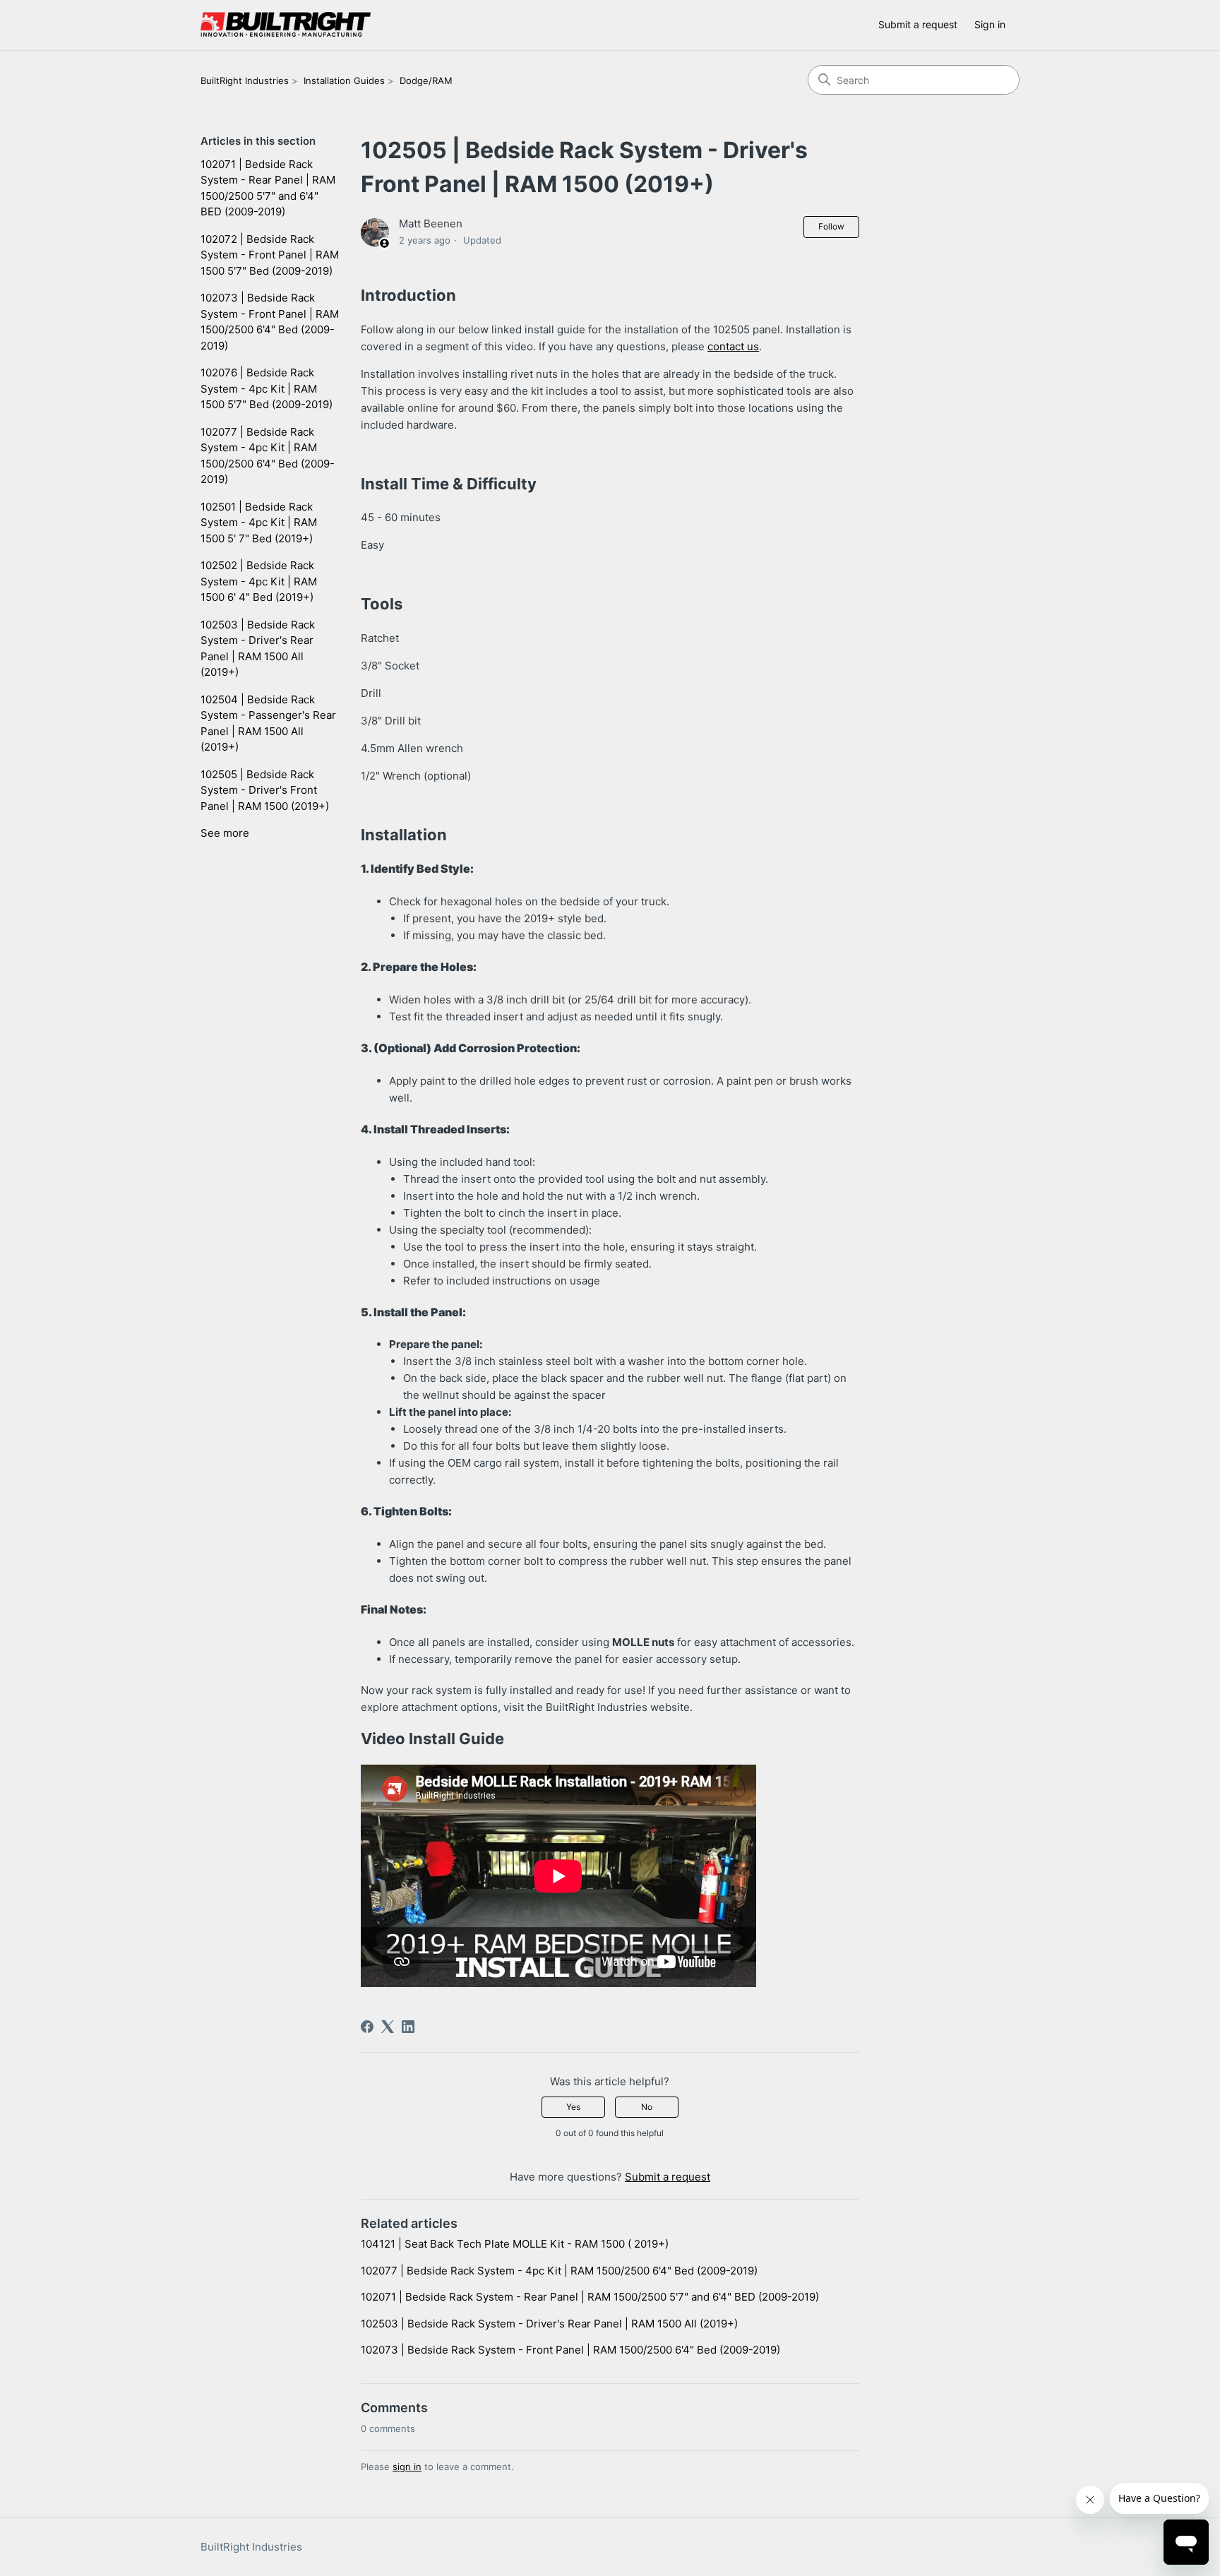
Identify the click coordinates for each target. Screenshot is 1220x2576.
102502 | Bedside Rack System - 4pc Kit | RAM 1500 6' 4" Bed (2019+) (259, 581)
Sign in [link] (990, 24)
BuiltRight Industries (245, 80)
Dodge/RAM (426, 80)
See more (225, 833)
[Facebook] (367, 2027)
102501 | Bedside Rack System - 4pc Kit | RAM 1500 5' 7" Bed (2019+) (259, 523)
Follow (831, 226)
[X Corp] (388, 2027)
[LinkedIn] (408, 2027)
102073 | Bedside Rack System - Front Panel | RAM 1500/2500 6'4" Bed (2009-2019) (270, 322)
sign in (407, 2467)
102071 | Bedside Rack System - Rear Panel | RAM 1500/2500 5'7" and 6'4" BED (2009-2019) (268, 188)
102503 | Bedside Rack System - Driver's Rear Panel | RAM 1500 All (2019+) (258, 649)
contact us (733, 346)
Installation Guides (344, 80)
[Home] (286, 25)
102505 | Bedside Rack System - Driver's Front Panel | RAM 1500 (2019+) (265, 790)
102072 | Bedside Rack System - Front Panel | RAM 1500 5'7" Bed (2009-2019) (270, 255)
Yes (573, 2107)
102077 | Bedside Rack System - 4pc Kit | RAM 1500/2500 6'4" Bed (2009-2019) (268, 456)
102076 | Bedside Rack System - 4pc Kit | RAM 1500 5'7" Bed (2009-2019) (267, 388)
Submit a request (918, 24)
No (647, 2107)
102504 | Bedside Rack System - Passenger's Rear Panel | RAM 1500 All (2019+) (268, 723)
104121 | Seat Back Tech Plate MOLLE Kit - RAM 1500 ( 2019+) (515, 2244)
